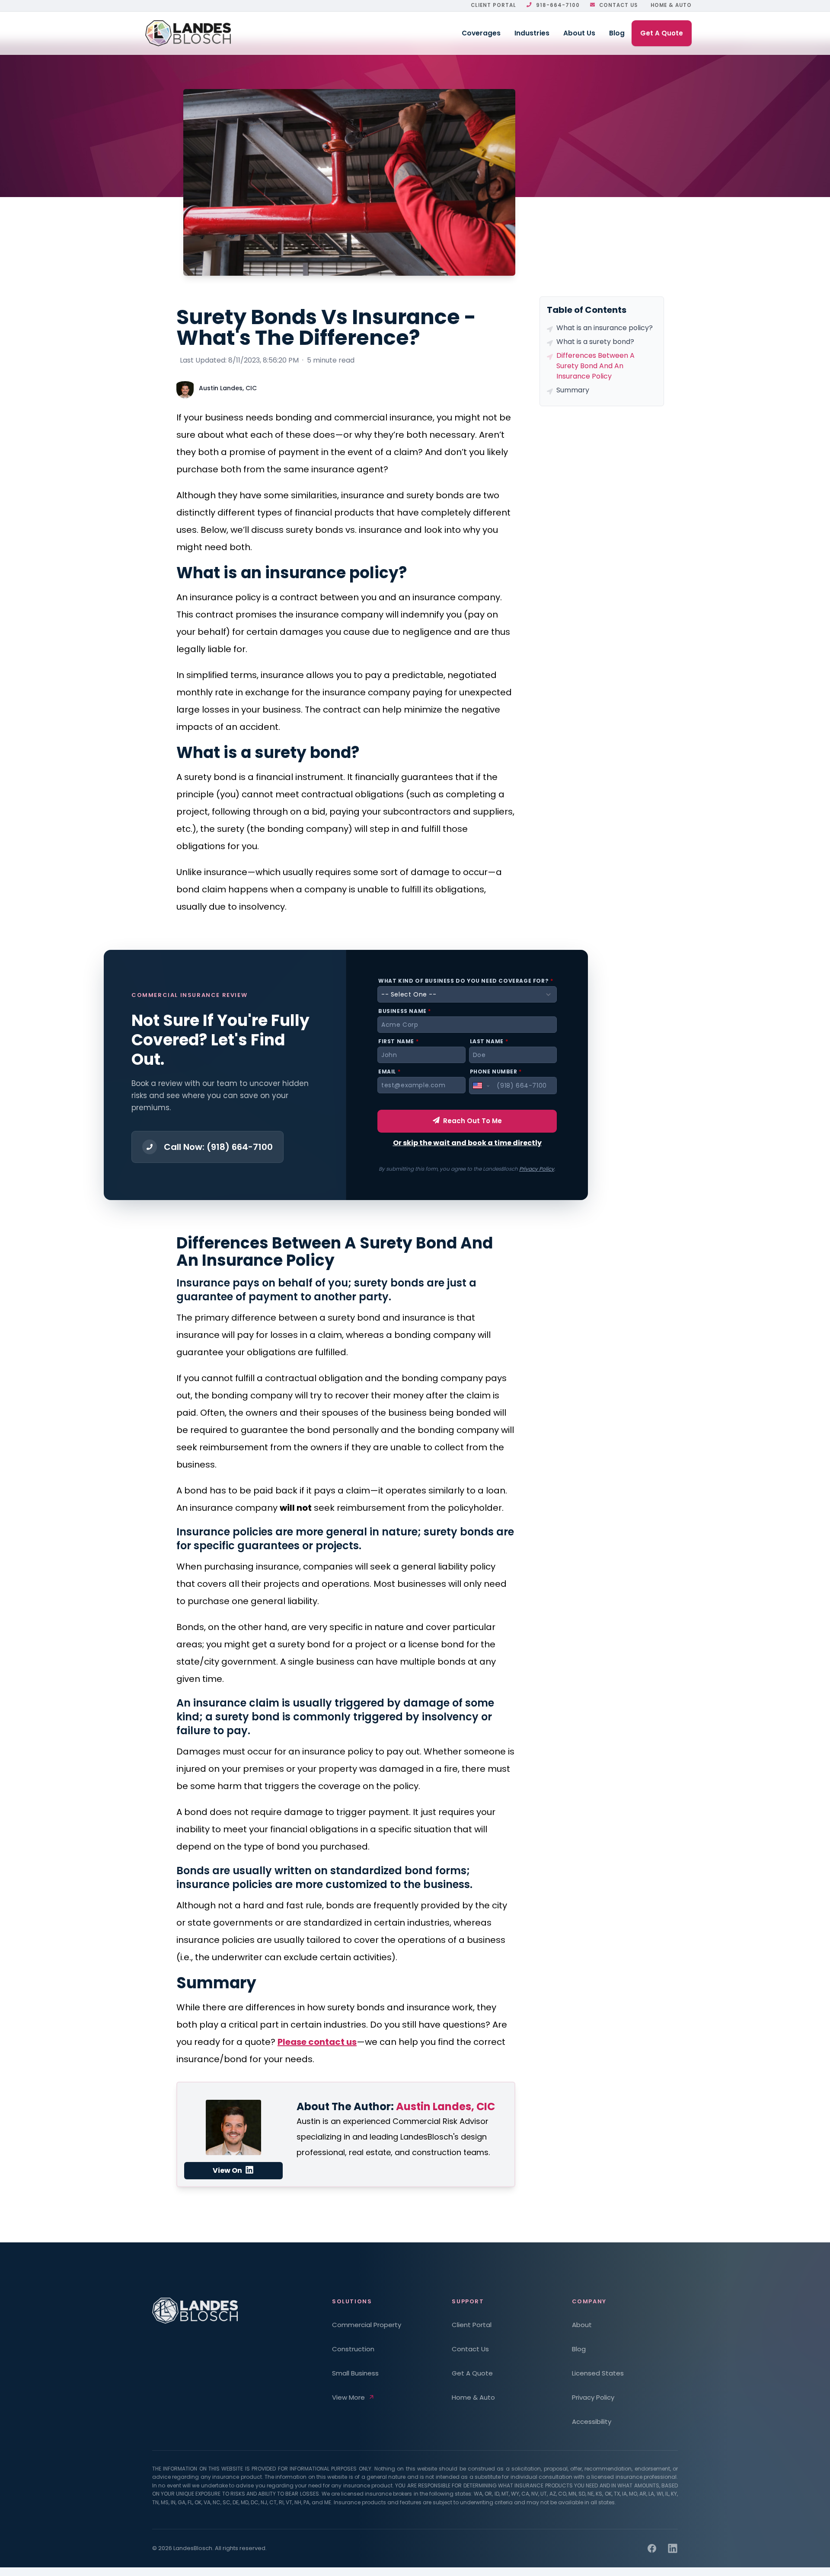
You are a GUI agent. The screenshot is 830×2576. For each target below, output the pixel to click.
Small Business (355, 2373)
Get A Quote (662, 33)
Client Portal (493, 5)
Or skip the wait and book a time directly (467, 1143)
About (582, 2325)
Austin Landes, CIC (228, 388)
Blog (617, 33)
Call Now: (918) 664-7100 (218, 1147)
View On (228, 2170)
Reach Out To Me (472, 1121)
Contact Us (618, 5)
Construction (353, 2349)
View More (348, 2397)
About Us (579, 33)
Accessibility (592, 2422)
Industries (532, 33)
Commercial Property (367, 2325)
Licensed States (598, 2373)
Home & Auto (671, 5)
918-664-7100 (558, 5)
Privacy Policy (537, 1169)
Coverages (481, 33)
